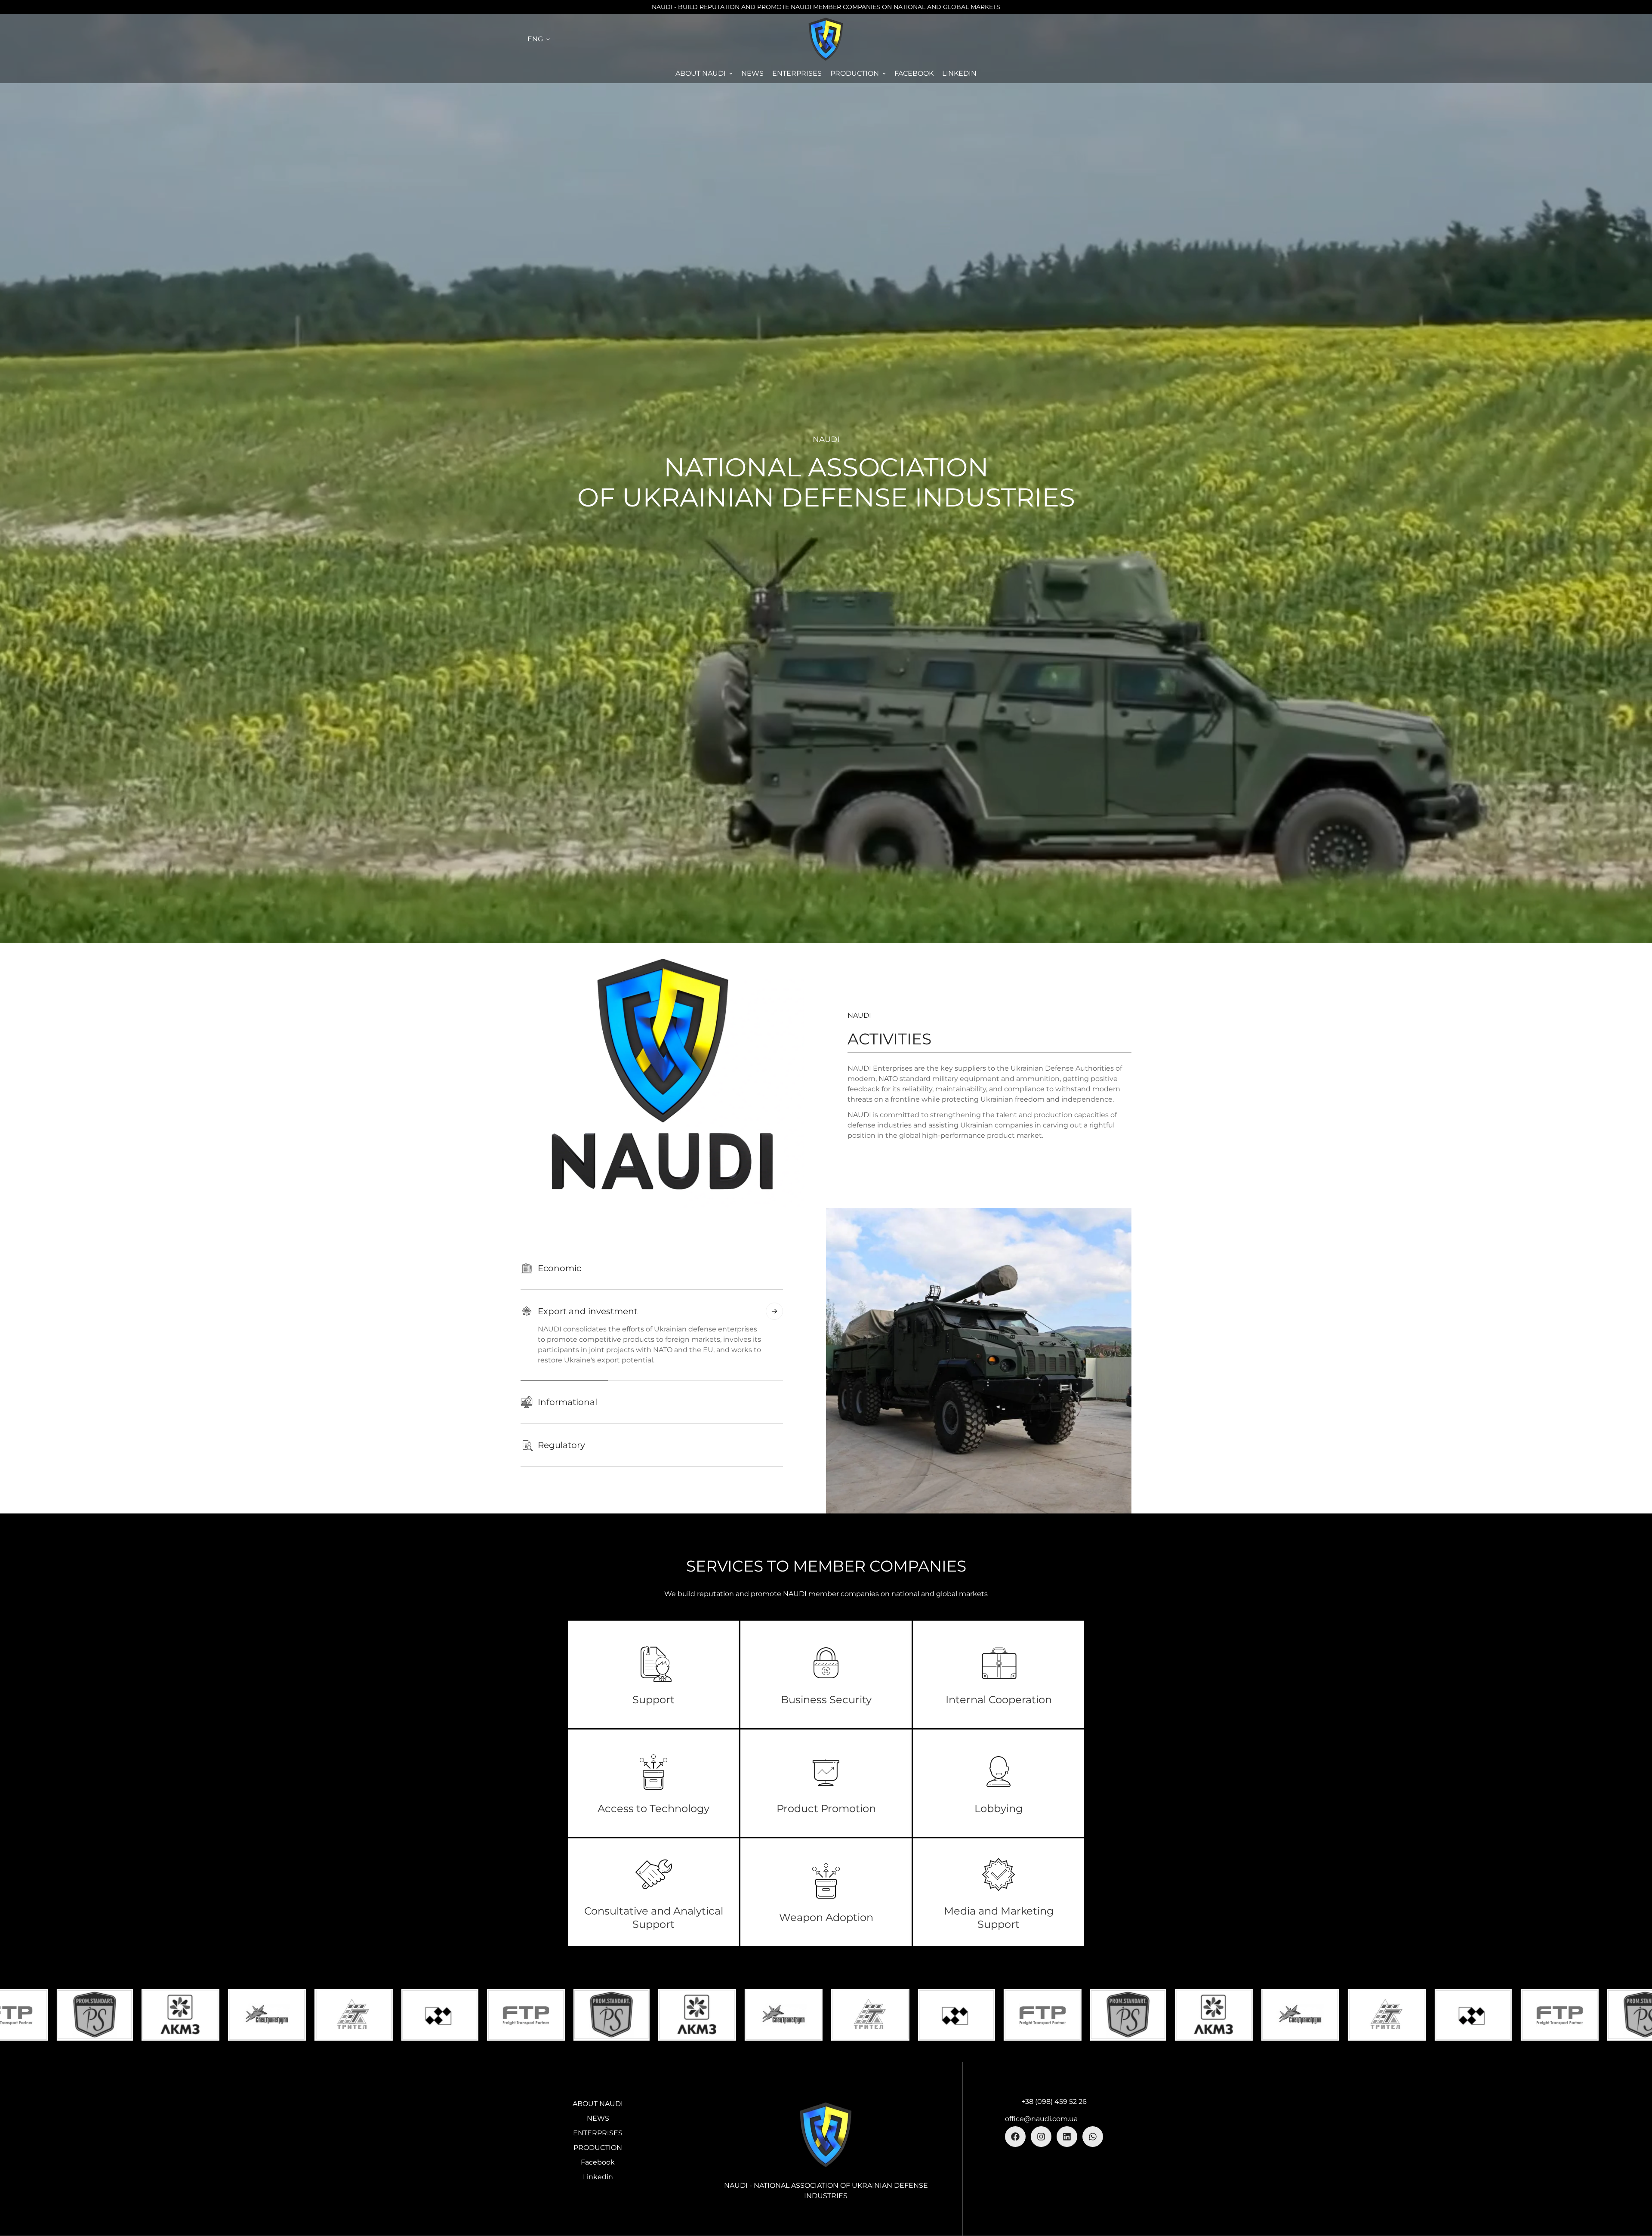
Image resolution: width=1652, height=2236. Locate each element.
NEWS (752, 73)
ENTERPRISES (797, 73)
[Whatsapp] (1093, 2137)
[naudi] (826, 39)
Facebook (914, 73)
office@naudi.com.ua (1041, 2119)
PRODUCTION (855, 73)
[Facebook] (1015, 2137)
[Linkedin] (1067, 2137)
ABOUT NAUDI (701, 73)
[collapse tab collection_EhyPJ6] (774, 1280)
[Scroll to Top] (1635, 2189)
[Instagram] (1041, 2137)
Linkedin (959, 73)
